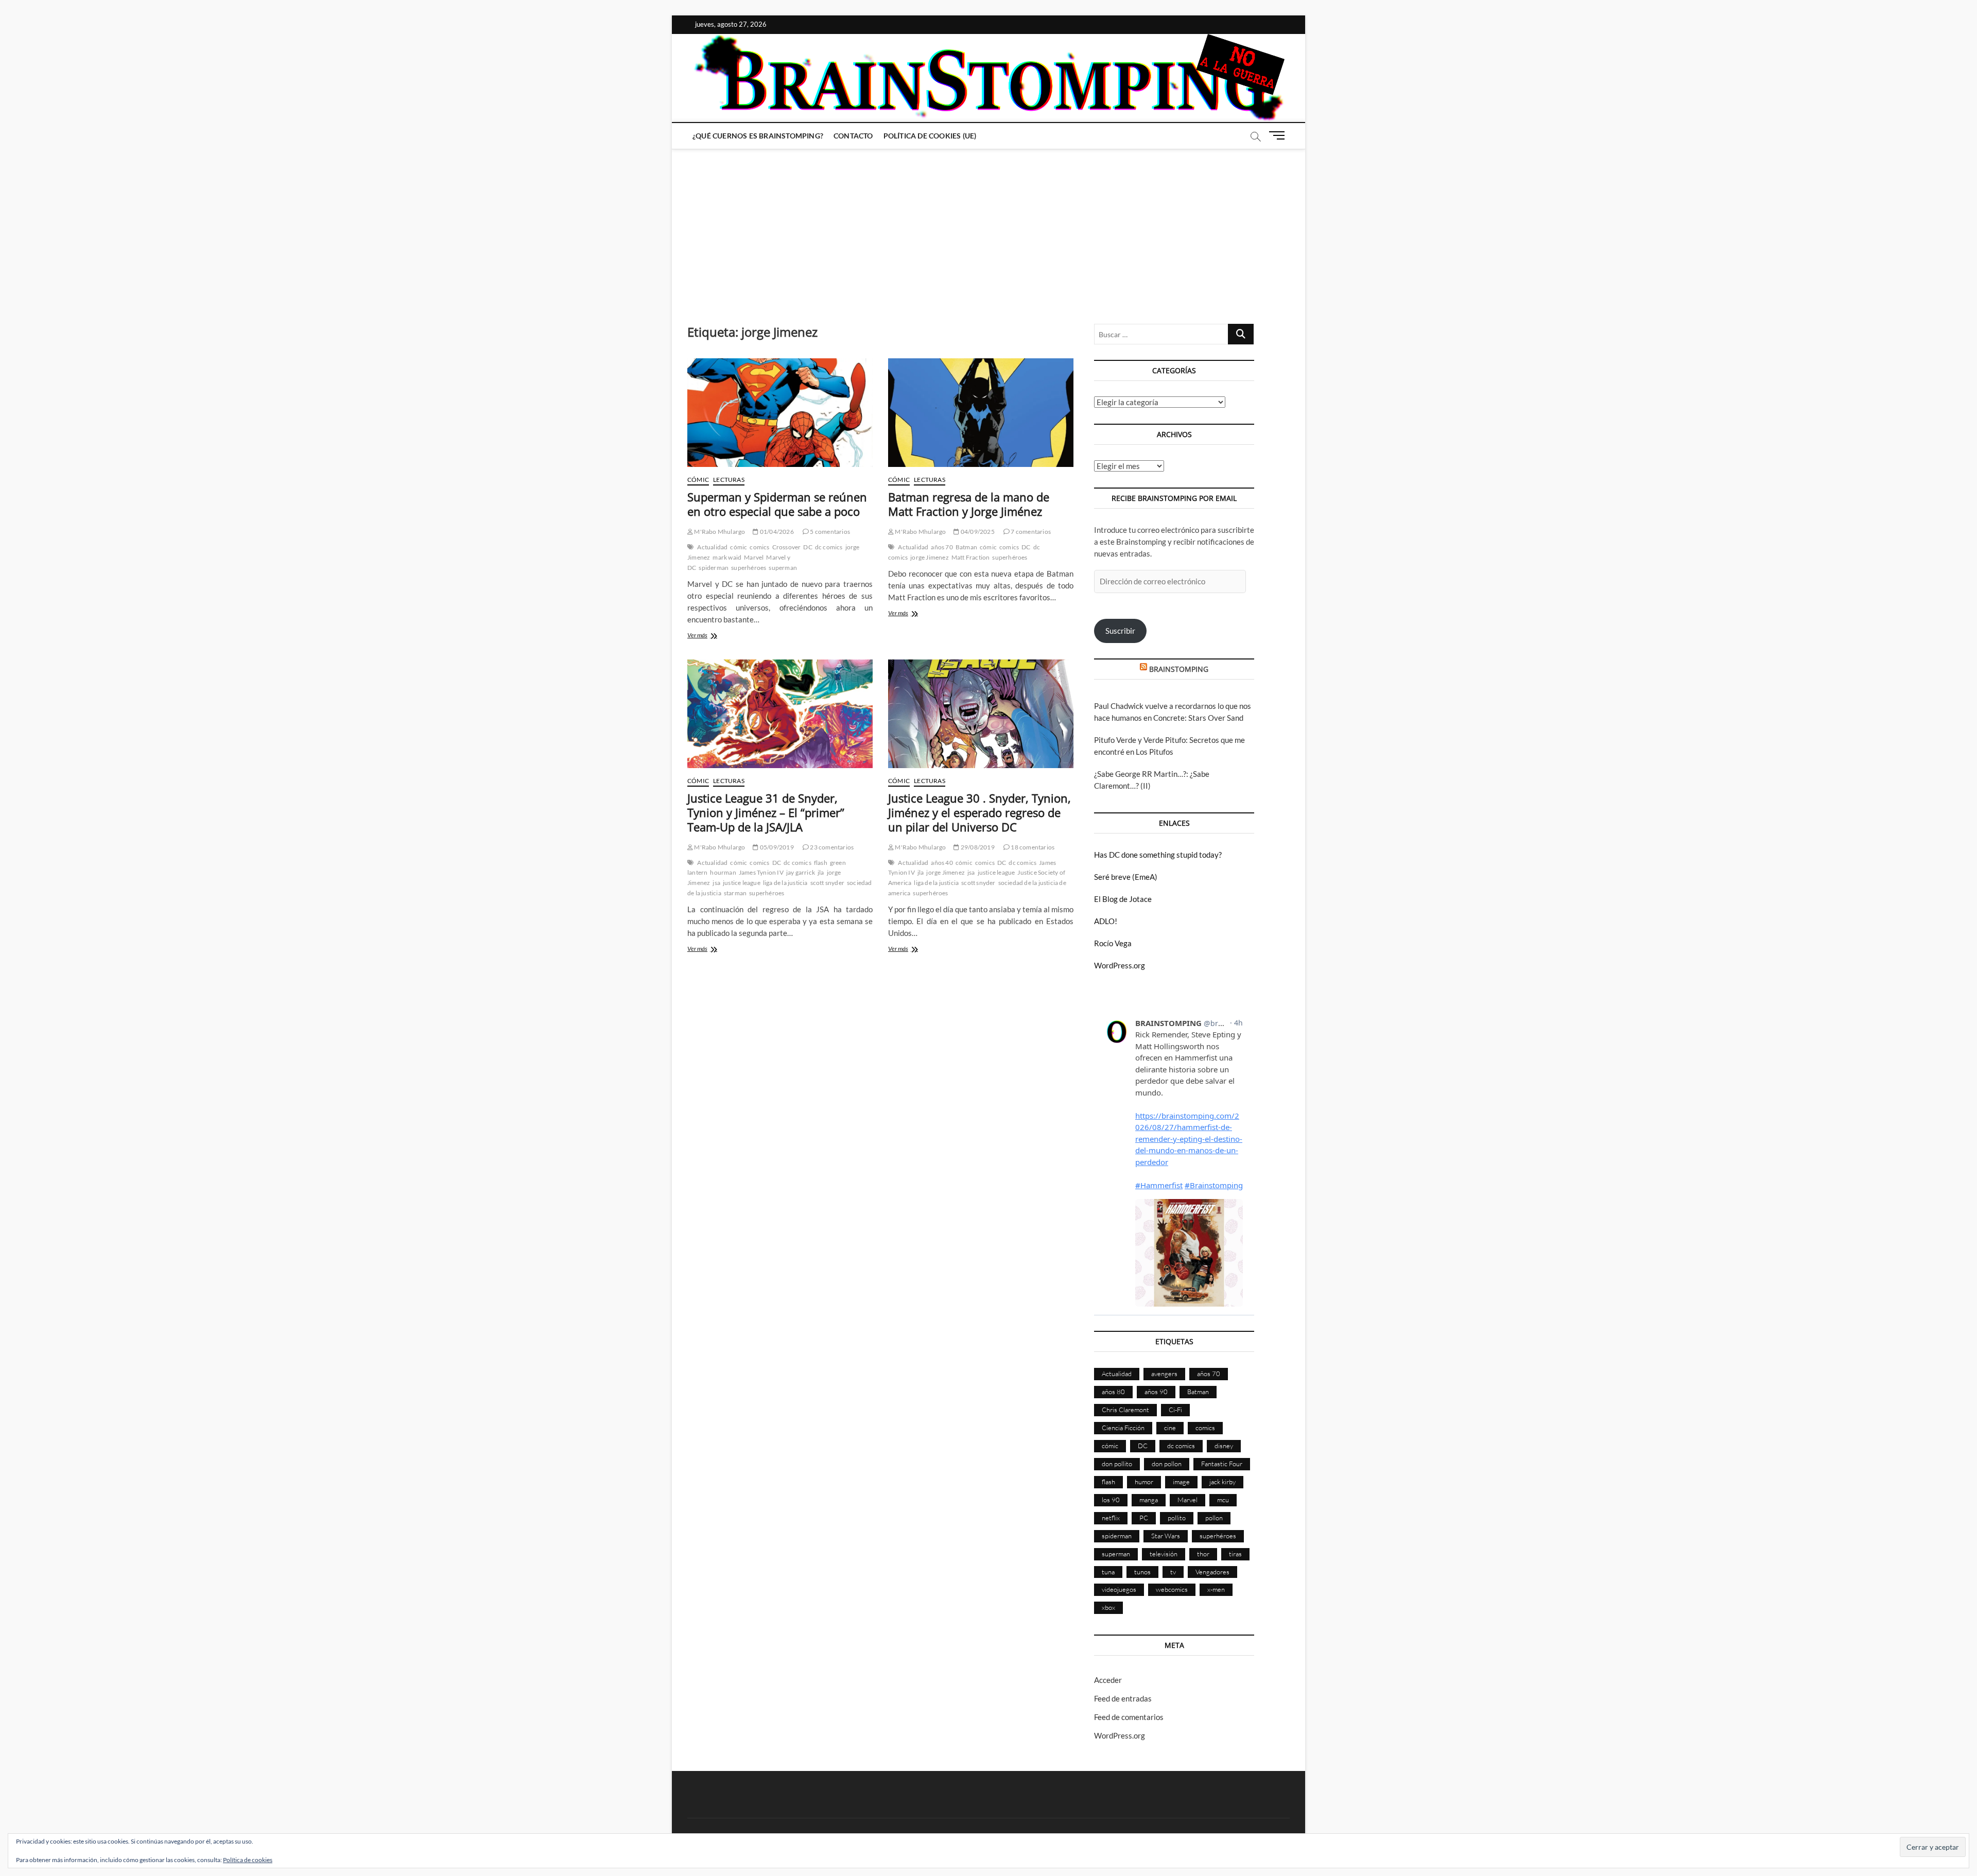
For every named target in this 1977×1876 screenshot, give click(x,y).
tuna (1108, 1572)
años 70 (942, 547)
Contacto (853, 136)
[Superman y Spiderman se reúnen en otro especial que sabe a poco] (780, 413)
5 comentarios (829, 532)
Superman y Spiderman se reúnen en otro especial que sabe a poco (777, 504)
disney (1224, 1446)
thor (1203, 1554)
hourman (723, 872)
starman (735, 893)
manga (1149, 1500)
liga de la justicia (785, 883)
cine (1170, 1428)
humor (1144, 1482)
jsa (716, 883)
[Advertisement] (989, 226)
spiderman (714, 568)
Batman (966, 547)
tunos (1142, 1572)
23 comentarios (831, 847)
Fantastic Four (1222, 1464)
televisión (1164, 1554)
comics (759, 547)
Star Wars (1166, 1536)
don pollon (1167, 1464)
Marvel (754, 557)
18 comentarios (1032, 847)
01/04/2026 (776, 532)
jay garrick (801, 872)
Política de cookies (248, 1860)
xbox (1108, 1607)
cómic (739, 547)
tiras (1235, 1554)
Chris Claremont (1125, 1410)
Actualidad (712, 547)
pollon (1214, 1518)
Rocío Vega (1113, 943)
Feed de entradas (1123, 1698)
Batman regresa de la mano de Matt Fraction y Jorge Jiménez (969, 504)
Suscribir (1120, 631)
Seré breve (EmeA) (1126, 877)
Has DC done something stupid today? (1158, 855)
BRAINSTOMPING (1179, 669)
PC (1144, 1518)
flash (821, 863)
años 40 (942, 863)
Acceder (1108, 1680)
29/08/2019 (977, 847)
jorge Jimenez (930, 557)
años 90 (1156, 1392)
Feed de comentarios (1129, 1717)
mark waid (727, 557)
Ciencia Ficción (1123, 1428)
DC (808, 547)
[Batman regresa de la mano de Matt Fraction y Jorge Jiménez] (981, 413)
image (1181, 1482)
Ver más (710, 636)
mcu (1223, 1500)
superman (783, 568)
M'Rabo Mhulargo (719, 532)
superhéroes (749, 568)
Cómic (698, 480)
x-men (1216, 1589)
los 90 (1111, 1500)
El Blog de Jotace (1123, 899)
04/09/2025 (977, 532)
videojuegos (1119, 1589)
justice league (742, 883)
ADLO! (1106, 921)
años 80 (1113, 1392)
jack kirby (1222, 1482)
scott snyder (827, 883)
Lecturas (729, 480)
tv (1173, 1572)
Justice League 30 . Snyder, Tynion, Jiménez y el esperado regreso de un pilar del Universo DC (979, 812)
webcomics (1172, 1589)
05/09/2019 (776, 847)
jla (821, 872)
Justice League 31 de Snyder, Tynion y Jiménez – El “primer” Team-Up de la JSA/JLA (766, 812)
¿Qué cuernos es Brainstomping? (758, 136)
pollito (1177, 1518)
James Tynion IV (761, 872)
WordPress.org (1120, 965)
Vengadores (1212, 1572)
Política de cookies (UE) (930, 136)
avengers (1164, 1374)
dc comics (829, 547)
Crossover (787, 547)
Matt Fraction (971, 557)
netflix (1111, 1518)
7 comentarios (1030, 532)
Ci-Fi (1175, 1410)
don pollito (1117, 1464)
